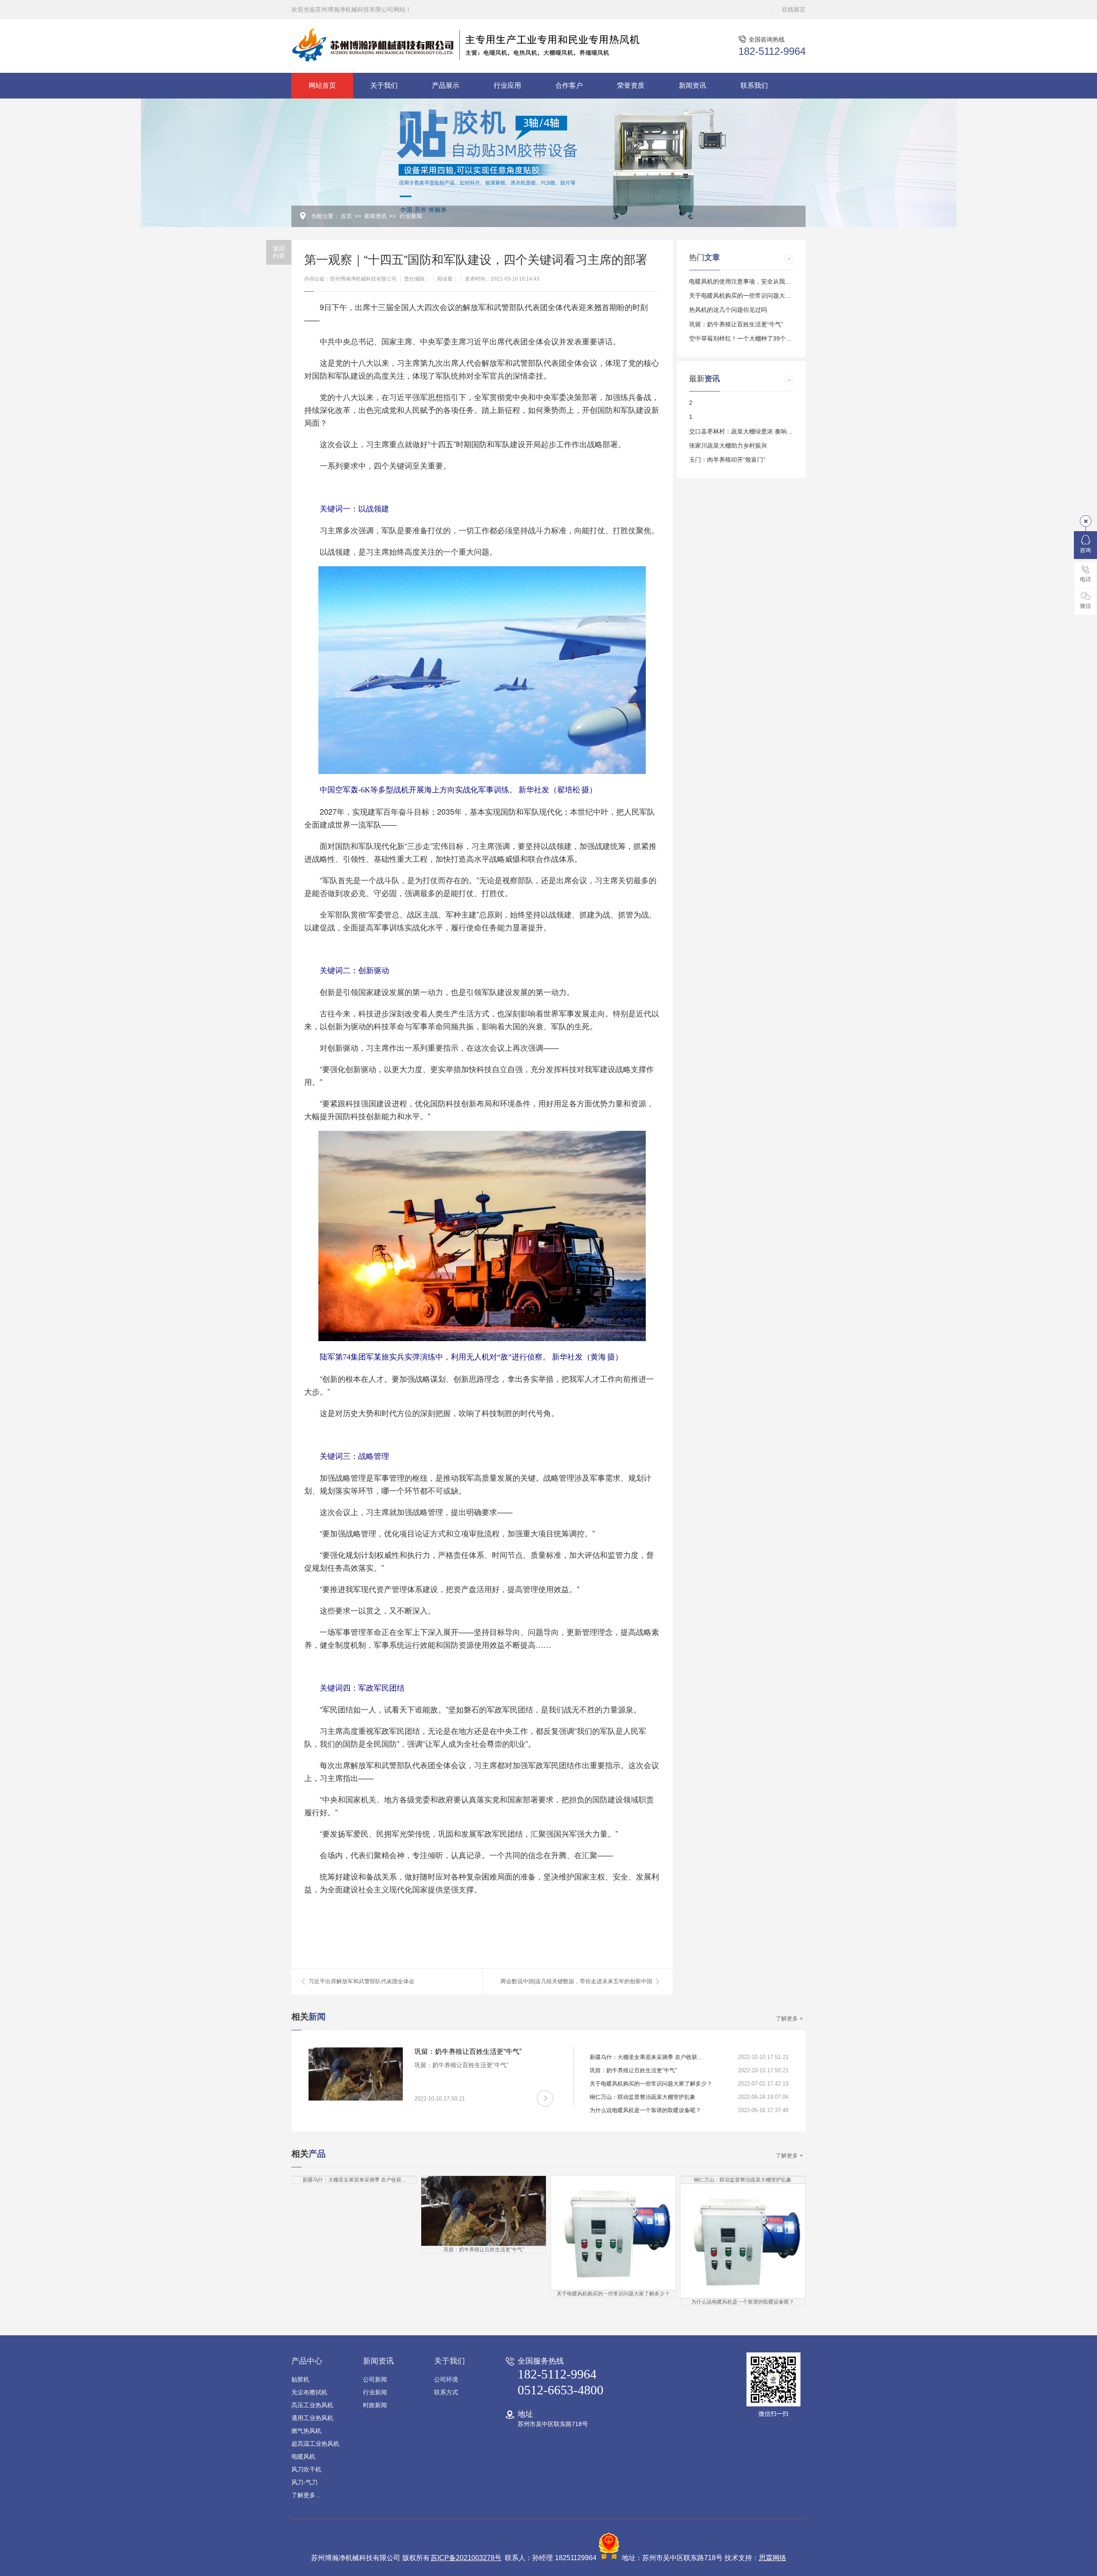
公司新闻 (375, 2379)
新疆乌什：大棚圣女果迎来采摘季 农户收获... (646, 2057)
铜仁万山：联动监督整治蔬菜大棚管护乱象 (643, 2097)
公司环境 (446, 2379)
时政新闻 (375, 2405)
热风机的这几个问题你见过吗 (728, 310)
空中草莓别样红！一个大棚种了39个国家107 (749, 338)
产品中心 (307, 2361)
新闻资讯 (692, 85)
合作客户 (569, 85)
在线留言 (794, 9)
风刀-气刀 (304, 2482)
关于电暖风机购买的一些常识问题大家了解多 (749, 296)
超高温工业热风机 (315, 2444)
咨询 (1085, 550)
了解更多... (306, 2495)
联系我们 (754, 85)
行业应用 (507, 85)
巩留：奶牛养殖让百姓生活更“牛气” (736, 324)
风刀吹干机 (306, 2469)
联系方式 (446, 2392)
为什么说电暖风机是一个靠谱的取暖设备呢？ (645, 2110)
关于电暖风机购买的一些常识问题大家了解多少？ (651, 2084)
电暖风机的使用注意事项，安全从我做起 (743, 281)
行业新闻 (411, 216)
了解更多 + (789, 2019)
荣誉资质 (631, 85)
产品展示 (446, 85)
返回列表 (279, 252)
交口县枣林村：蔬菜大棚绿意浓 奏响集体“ (745, 431)
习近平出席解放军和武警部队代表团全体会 (361, 1981)
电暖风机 (303, 2456)
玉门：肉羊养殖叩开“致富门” (727, 460)
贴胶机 (300, 2379)
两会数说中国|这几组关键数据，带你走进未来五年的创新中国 (576, 1981)
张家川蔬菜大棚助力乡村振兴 (728, 445)
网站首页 (322, 85)
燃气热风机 (306, 2431)
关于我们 (384, 85)
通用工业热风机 (312, 2418)
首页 (346, 216)
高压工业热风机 (312, 2405)
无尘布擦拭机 (309, 2392)
